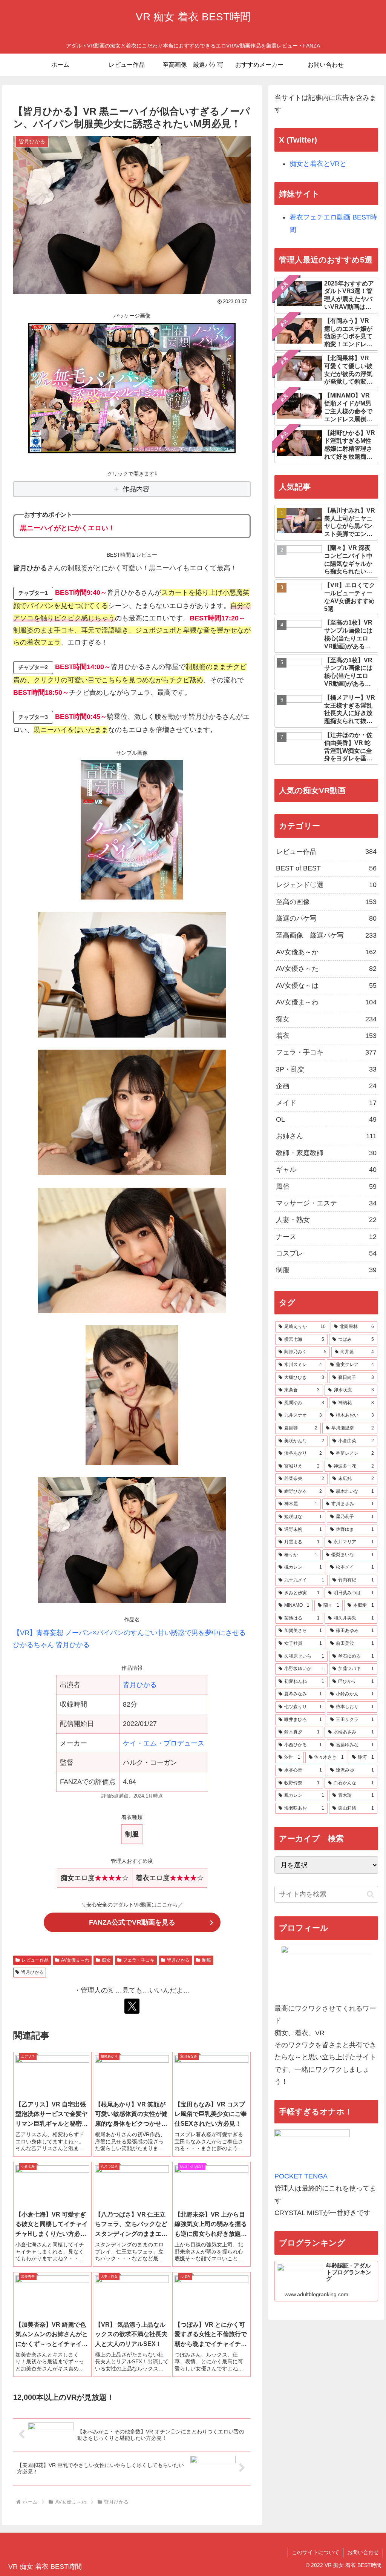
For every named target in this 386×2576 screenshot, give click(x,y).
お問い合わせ (363, 2552)
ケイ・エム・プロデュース (164, 1743)
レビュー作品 (35, 1960)
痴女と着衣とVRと (318, 164)
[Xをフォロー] (132, 2006)
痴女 (106, 1960)
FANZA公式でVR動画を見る (132, 1922)
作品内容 (136, 489)
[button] (370, 1894)
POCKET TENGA (301, 2176)
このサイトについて (316, 2552)
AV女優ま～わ (75, 1960)
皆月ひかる (140, 1685)
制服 (207, 1960)
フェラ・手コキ (139, 1960)
